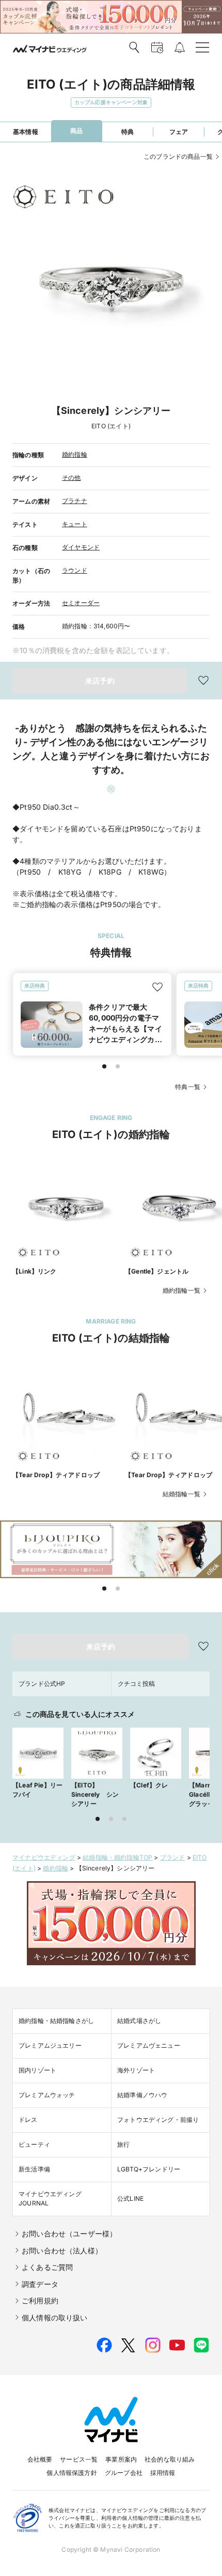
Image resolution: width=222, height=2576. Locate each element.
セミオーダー (81, 603)
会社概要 (40, 2459)
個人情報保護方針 (72, 2473)
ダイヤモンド (81, 547)
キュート (75, 524)
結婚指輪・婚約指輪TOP (117, 1857)
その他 (72, 478)
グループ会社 (124, 2473)
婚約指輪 (75, 454)
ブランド (173, 1857)
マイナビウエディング (44, 1857)
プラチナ (75, 501)
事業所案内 (121, 2459)
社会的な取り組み (170, 2459)
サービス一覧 (79, 2459)
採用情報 (163, 2473)
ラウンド (75, 570)
